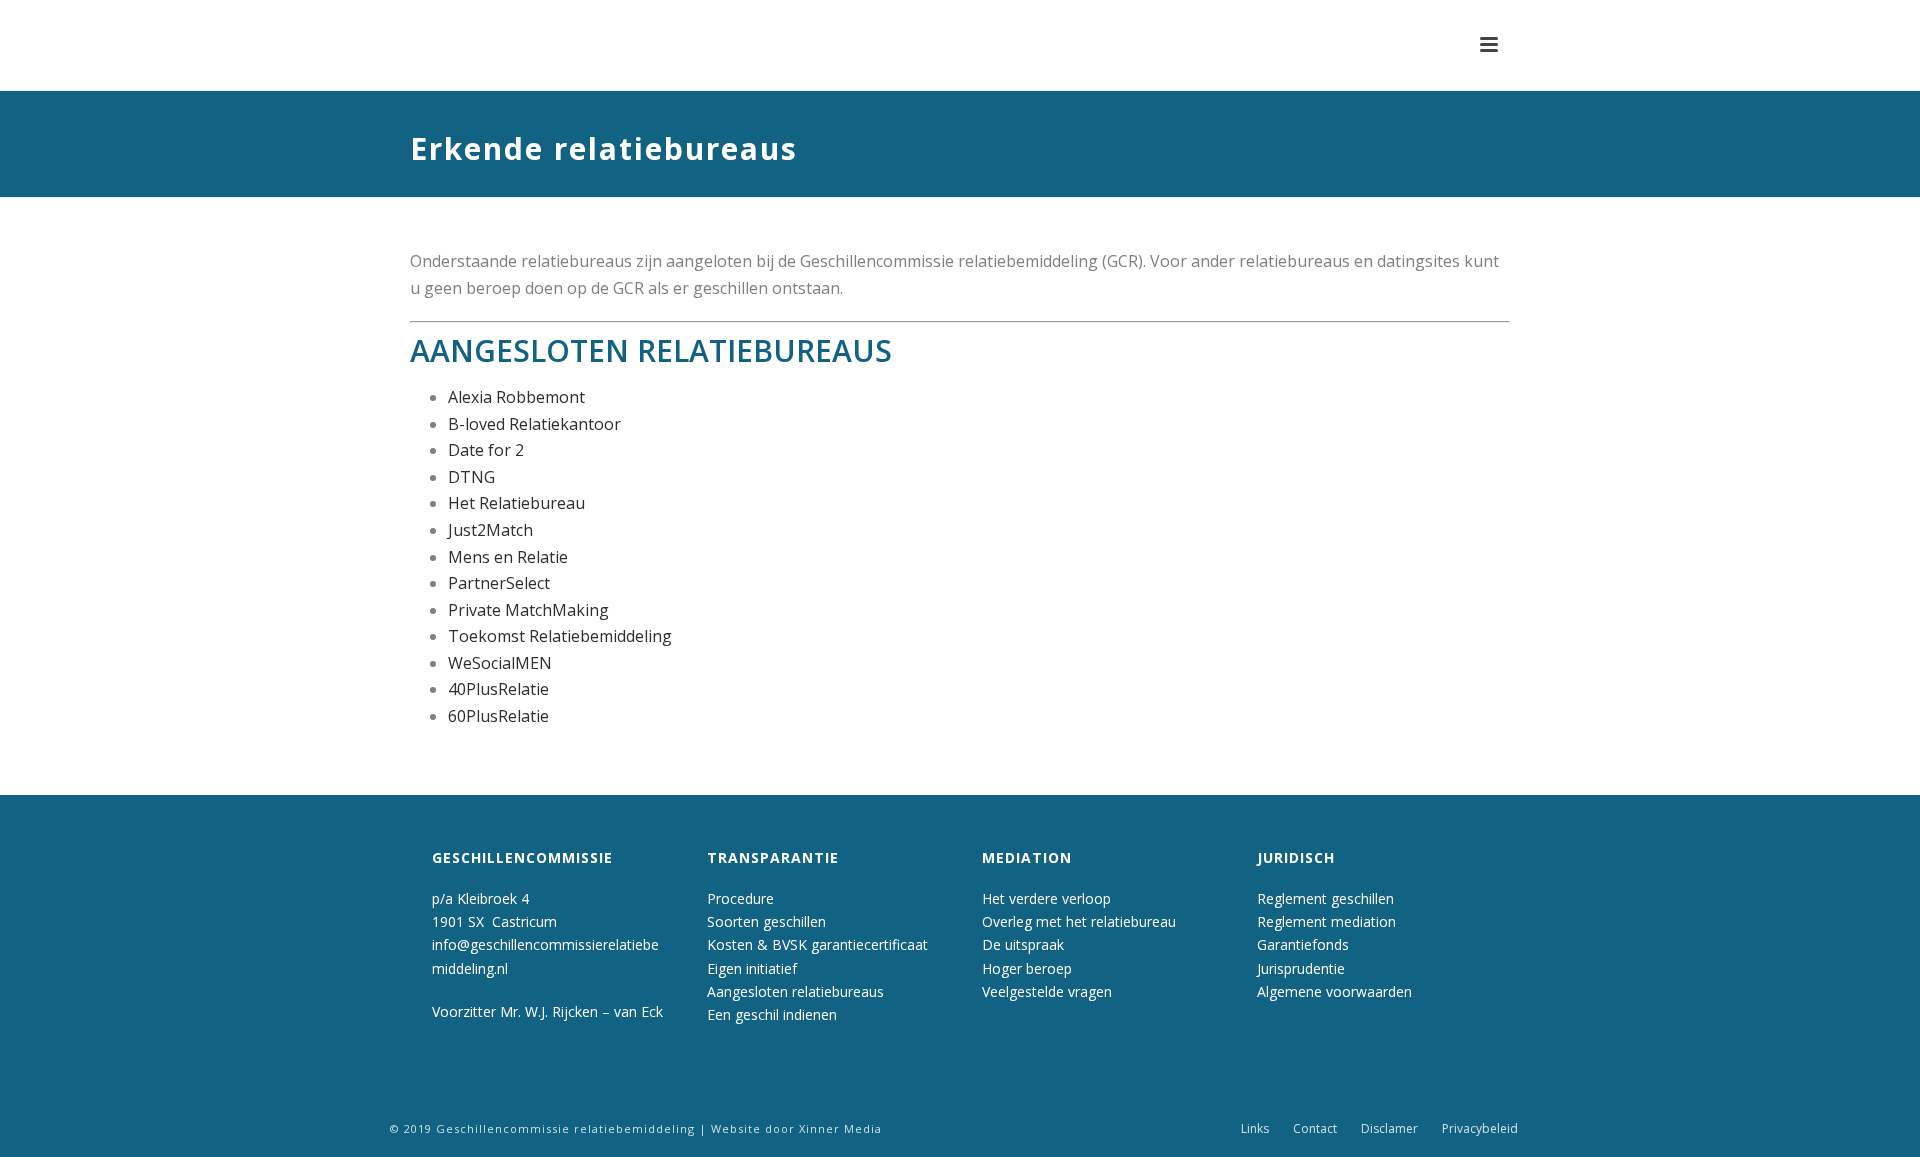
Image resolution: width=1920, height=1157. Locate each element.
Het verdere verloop (1046, 898)
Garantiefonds (1303, 944)
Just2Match (490, 530)
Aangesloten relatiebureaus (795, 991)
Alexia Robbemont (516, 397)
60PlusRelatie (498, 716)
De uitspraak (1023, 944)
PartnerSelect (499, 583)
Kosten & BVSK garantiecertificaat (817, 944)
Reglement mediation (1326, 921)
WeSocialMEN (500, 663)
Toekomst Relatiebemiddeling (560, 636)
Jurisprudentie (1301, 968)
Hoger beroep (1027, 968)
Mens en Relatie (508, 557)
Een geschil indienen (772, 1014)
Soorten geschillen (766, 921)
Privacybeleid (1480, 1129)
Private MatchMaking (528, 610)
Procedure (740, 898)
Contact (1315, 1129)
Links (1255, 1129)
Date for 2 (486, 450)
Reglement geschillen (1325, 898)
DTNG (471, 477)
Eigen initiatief (752, 968)
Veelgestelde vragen (1047, 991)
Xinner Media (840, 1128)
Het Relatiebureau (516, 503)
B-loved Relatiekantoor (534, 424)
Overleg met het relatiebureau (1079, 921)
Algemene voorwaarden (1334, 991)
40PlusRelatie (498, 689)
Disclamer (1389, 1129)
